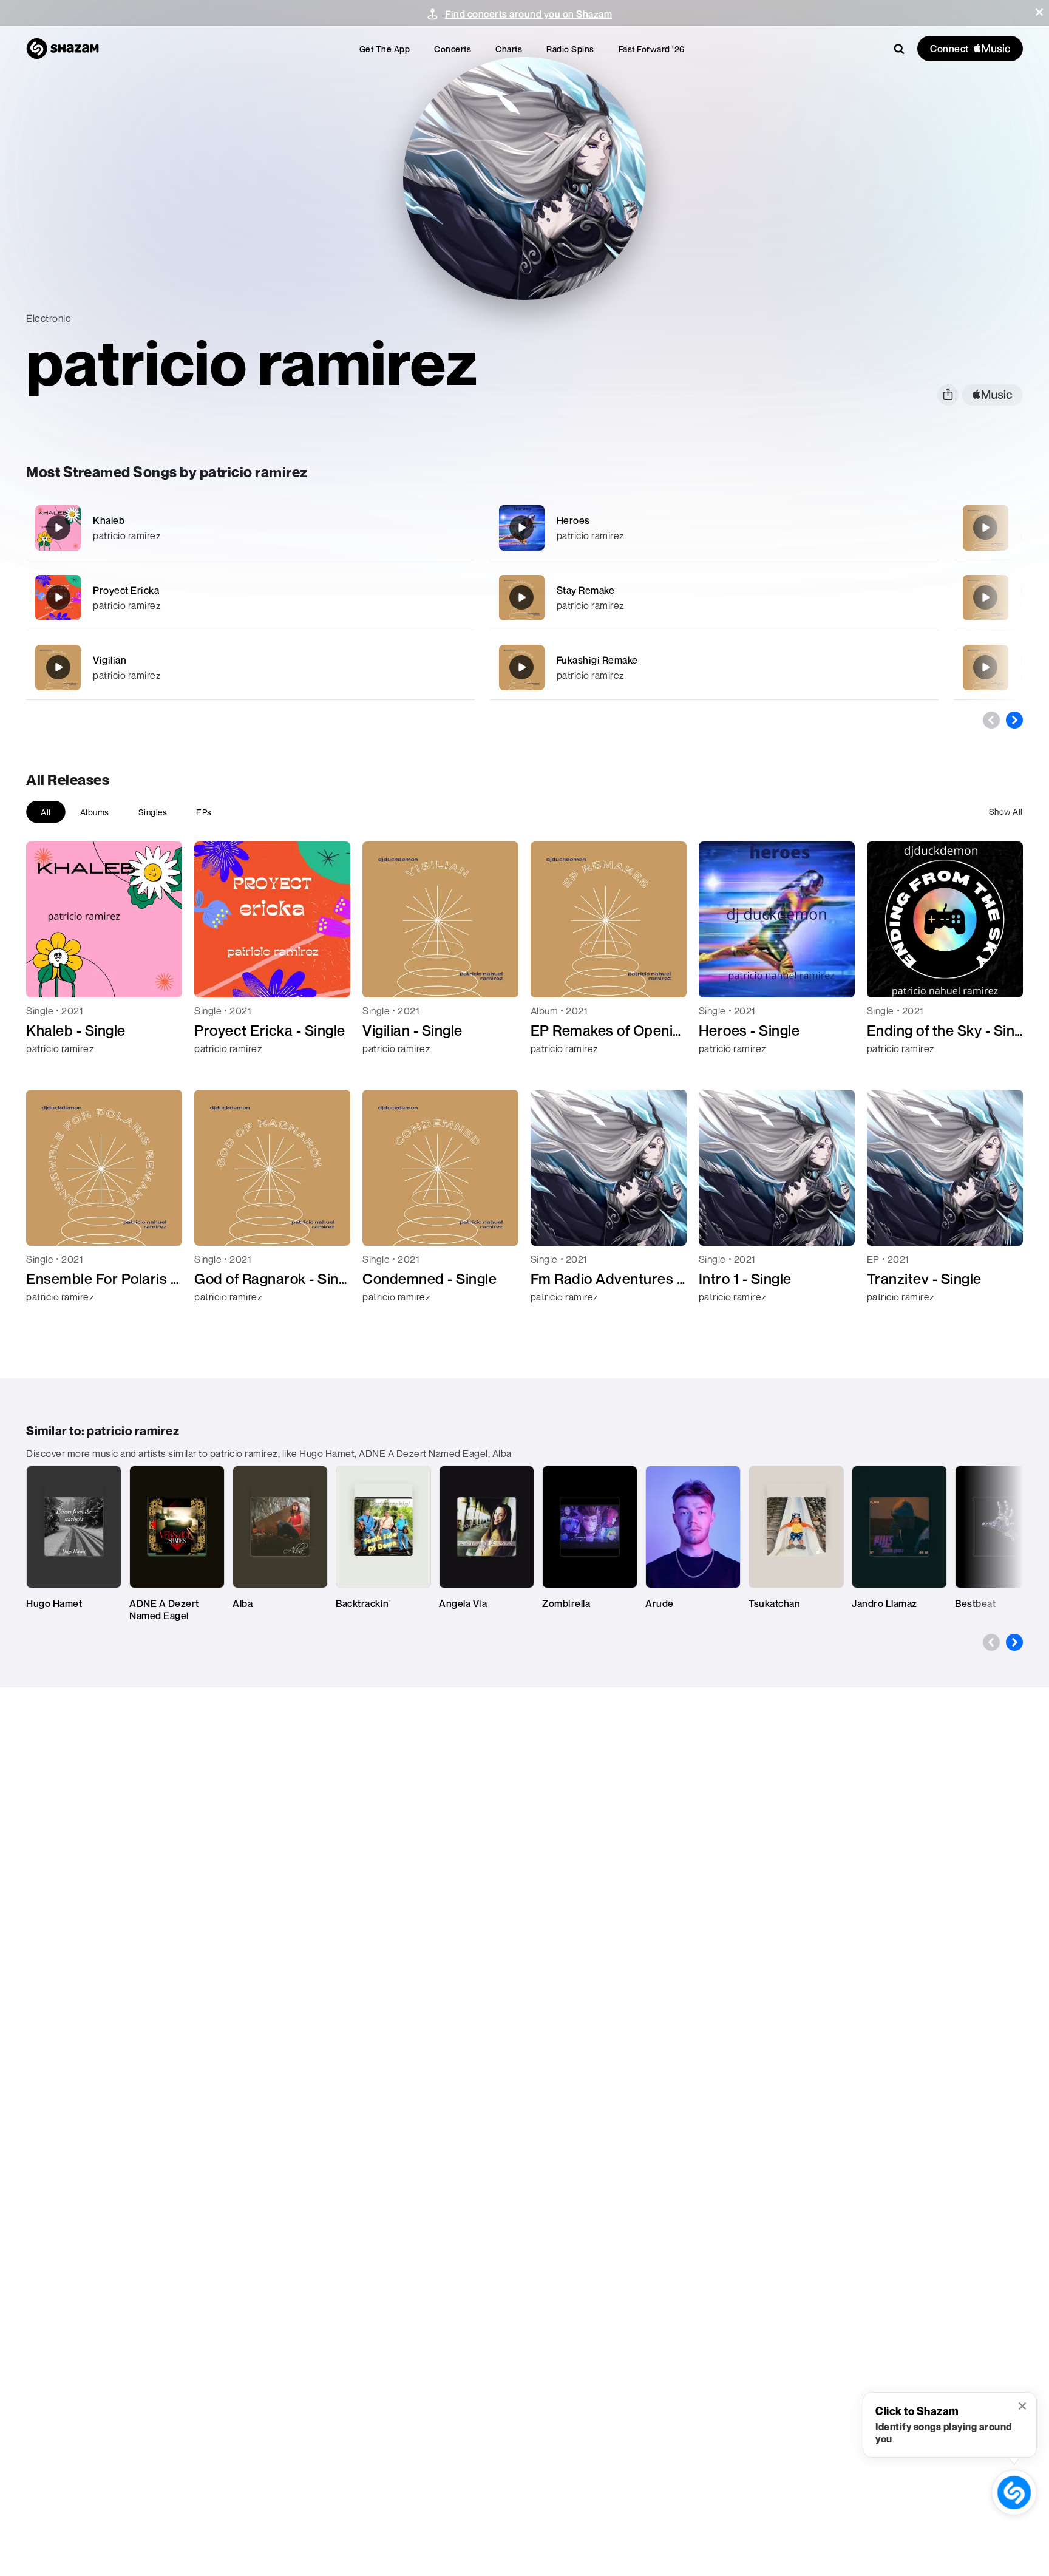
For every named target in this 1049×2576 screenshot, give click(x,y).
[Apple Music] (48, 1070)
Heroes (573, 520)
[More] (425, 528)
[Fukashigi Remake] (714, 668)
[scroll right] (1014, 720)
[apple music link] (992, 395)
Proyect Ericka (126, 590)
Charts (509, 49)
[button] (1039, 12)
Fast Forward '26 (652, 49)
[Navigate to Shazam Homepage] (63, 49)
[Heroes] (714, 528)
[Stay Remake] (714, 598)
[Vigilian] (250, 668)
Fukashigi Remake (597, 660)
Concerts (453, 49)
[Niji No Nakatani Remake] (985, 667)
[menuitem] (385, 49)
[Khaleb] (250, 528)
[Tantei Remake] (985, 528)
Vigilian (110, 660)
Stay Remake (586, 590)
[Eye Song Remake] (985, 597)
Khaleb (109, 520)
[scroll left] (991, 720)
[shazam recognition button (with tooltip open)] (1014, 2492)
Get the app (385, 49)
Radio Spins (570, 49)
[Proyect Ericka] (250, 598)
